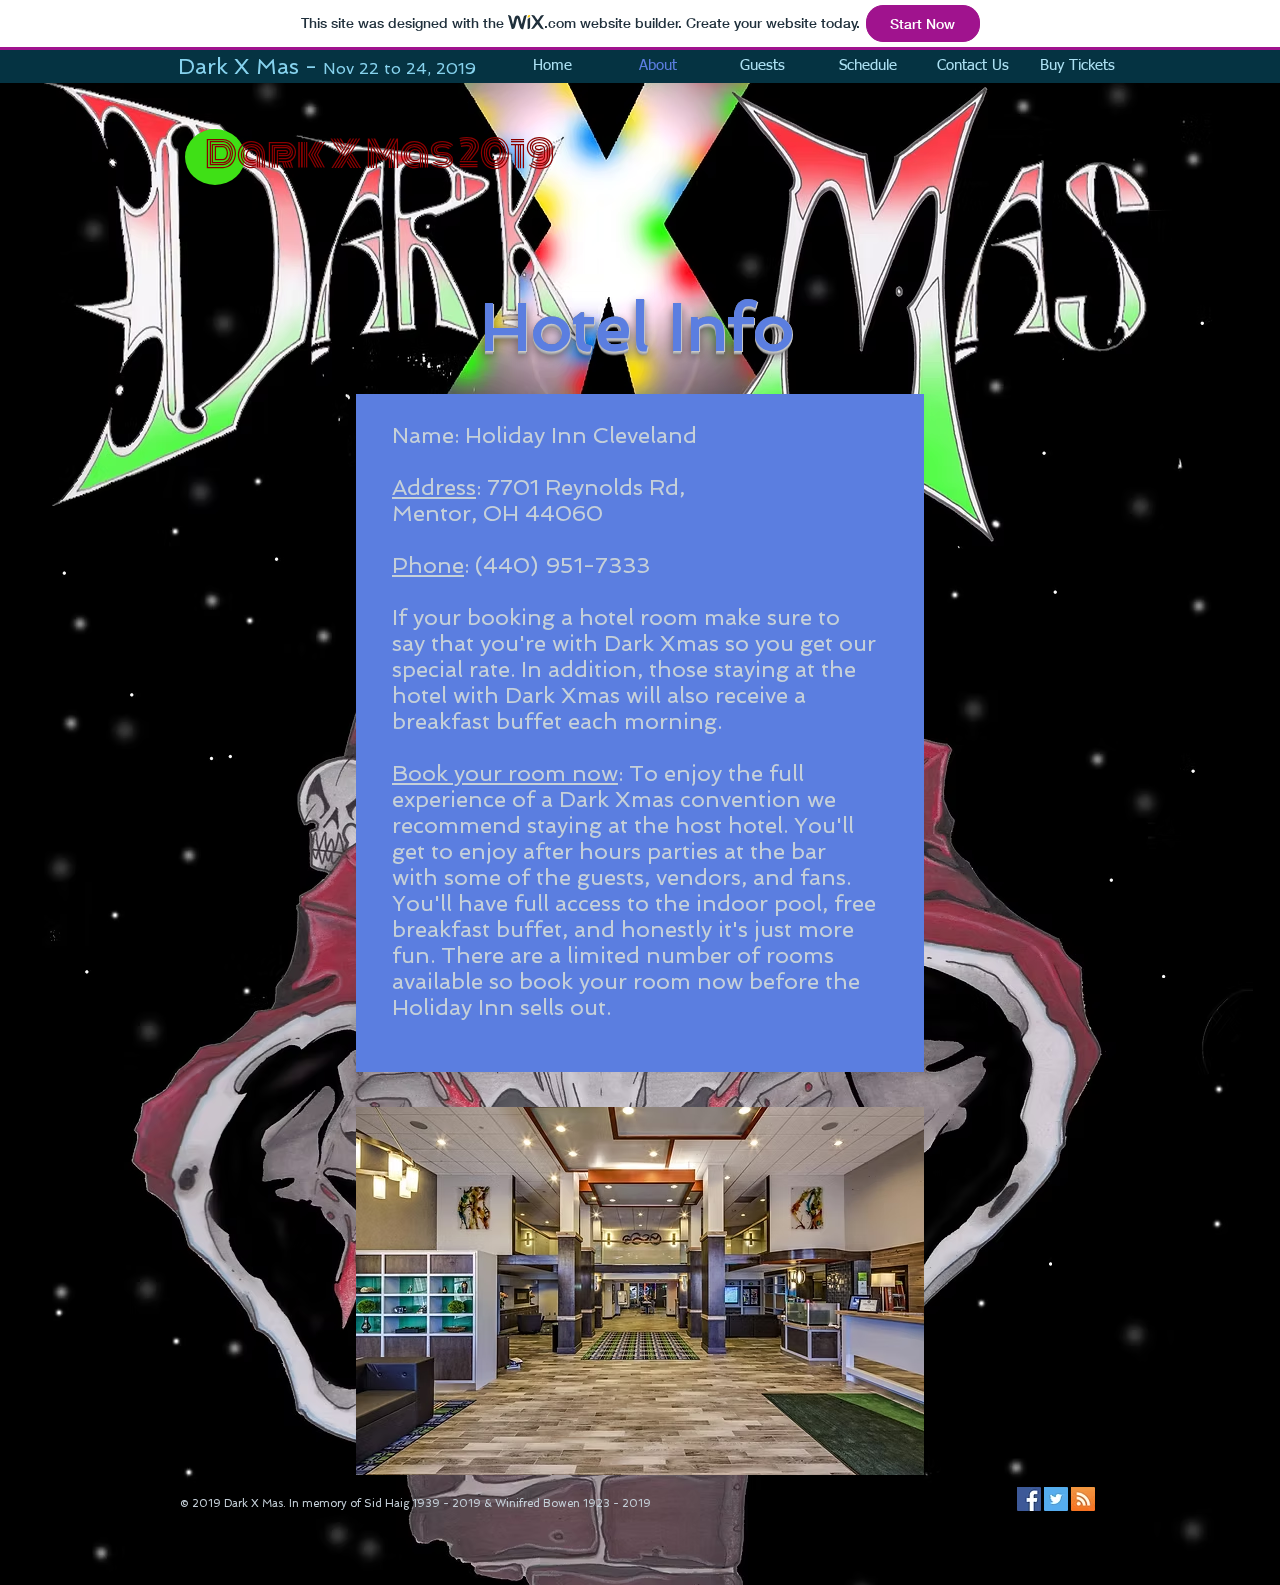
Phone (428, 565)
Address (434, 487)
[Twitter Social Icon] (1056, 1499)
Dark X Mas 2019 (379, 154)
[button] (640, 1291)
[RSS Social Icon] (1083, 1499)
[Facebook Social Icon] (1029, 1499)
